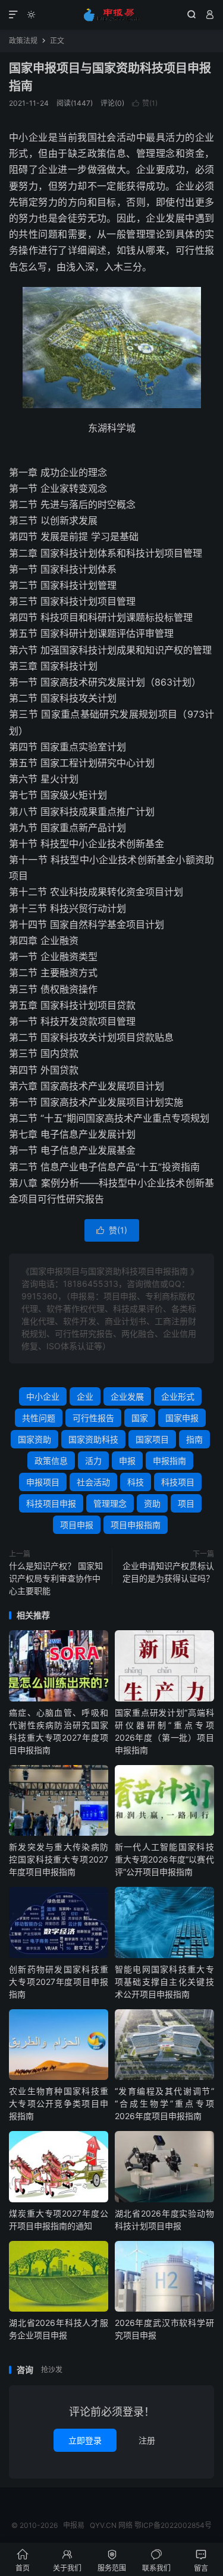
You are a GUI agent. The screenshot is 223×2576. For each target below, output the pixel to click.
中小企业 (43, 1396)
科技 (136, 1482)
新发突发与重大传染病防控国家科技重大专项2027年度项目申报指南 (59, 1859)
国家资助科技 (93, 1439)
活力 (93, 1461)
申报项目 (43, 1482)
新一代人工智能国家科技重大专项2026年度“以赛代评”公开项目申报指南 (164, 1859)
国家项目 (152, 1439)
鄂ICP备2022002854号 (173, 2525)
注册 (147, 2440)
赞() (145, 103)
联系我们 (156, 2560)
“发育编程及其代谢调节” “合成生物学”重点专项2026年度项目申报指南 (164, 2103)
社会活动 (93, 1482)
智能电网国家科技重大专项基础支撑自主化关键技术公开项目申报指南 (164, 1982)
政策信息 (51, 1461)
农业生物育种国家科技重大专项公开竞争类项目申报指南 (59, 2103)
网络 (125, 2525)
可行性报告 (93, 1418)
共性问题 (39, 1418)
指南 (194, 1439)
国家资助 (34, 1439)
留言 (201, 2560)
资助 (152, 1503)
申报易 (111, 15)
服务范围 (112, 2560)
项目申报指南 (136, 1525)
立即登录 (85, 2440)
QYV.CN (103, 2525)
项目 (186, 1503)
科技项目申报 (51, 1503)
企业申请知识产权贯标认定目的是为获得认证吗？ (168, 1572)
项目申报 (77, 1525)
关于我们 (67, 2560)
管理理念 (110, 1503)
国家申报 (182, 1418)
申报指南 (169, 1461)
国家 (140, 1418)
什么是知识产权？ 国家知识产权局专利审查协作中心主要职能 (56, 1578)
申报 (127, 1461)
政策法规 (23, 41)
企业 (85, 1396)
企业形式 (178, 1396)
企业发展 (127, 1396)
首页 (23, 2560)
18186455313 (91, 1284)
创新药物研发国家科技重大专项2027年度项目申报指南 (59, 1982)
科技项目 (178, 1482)
